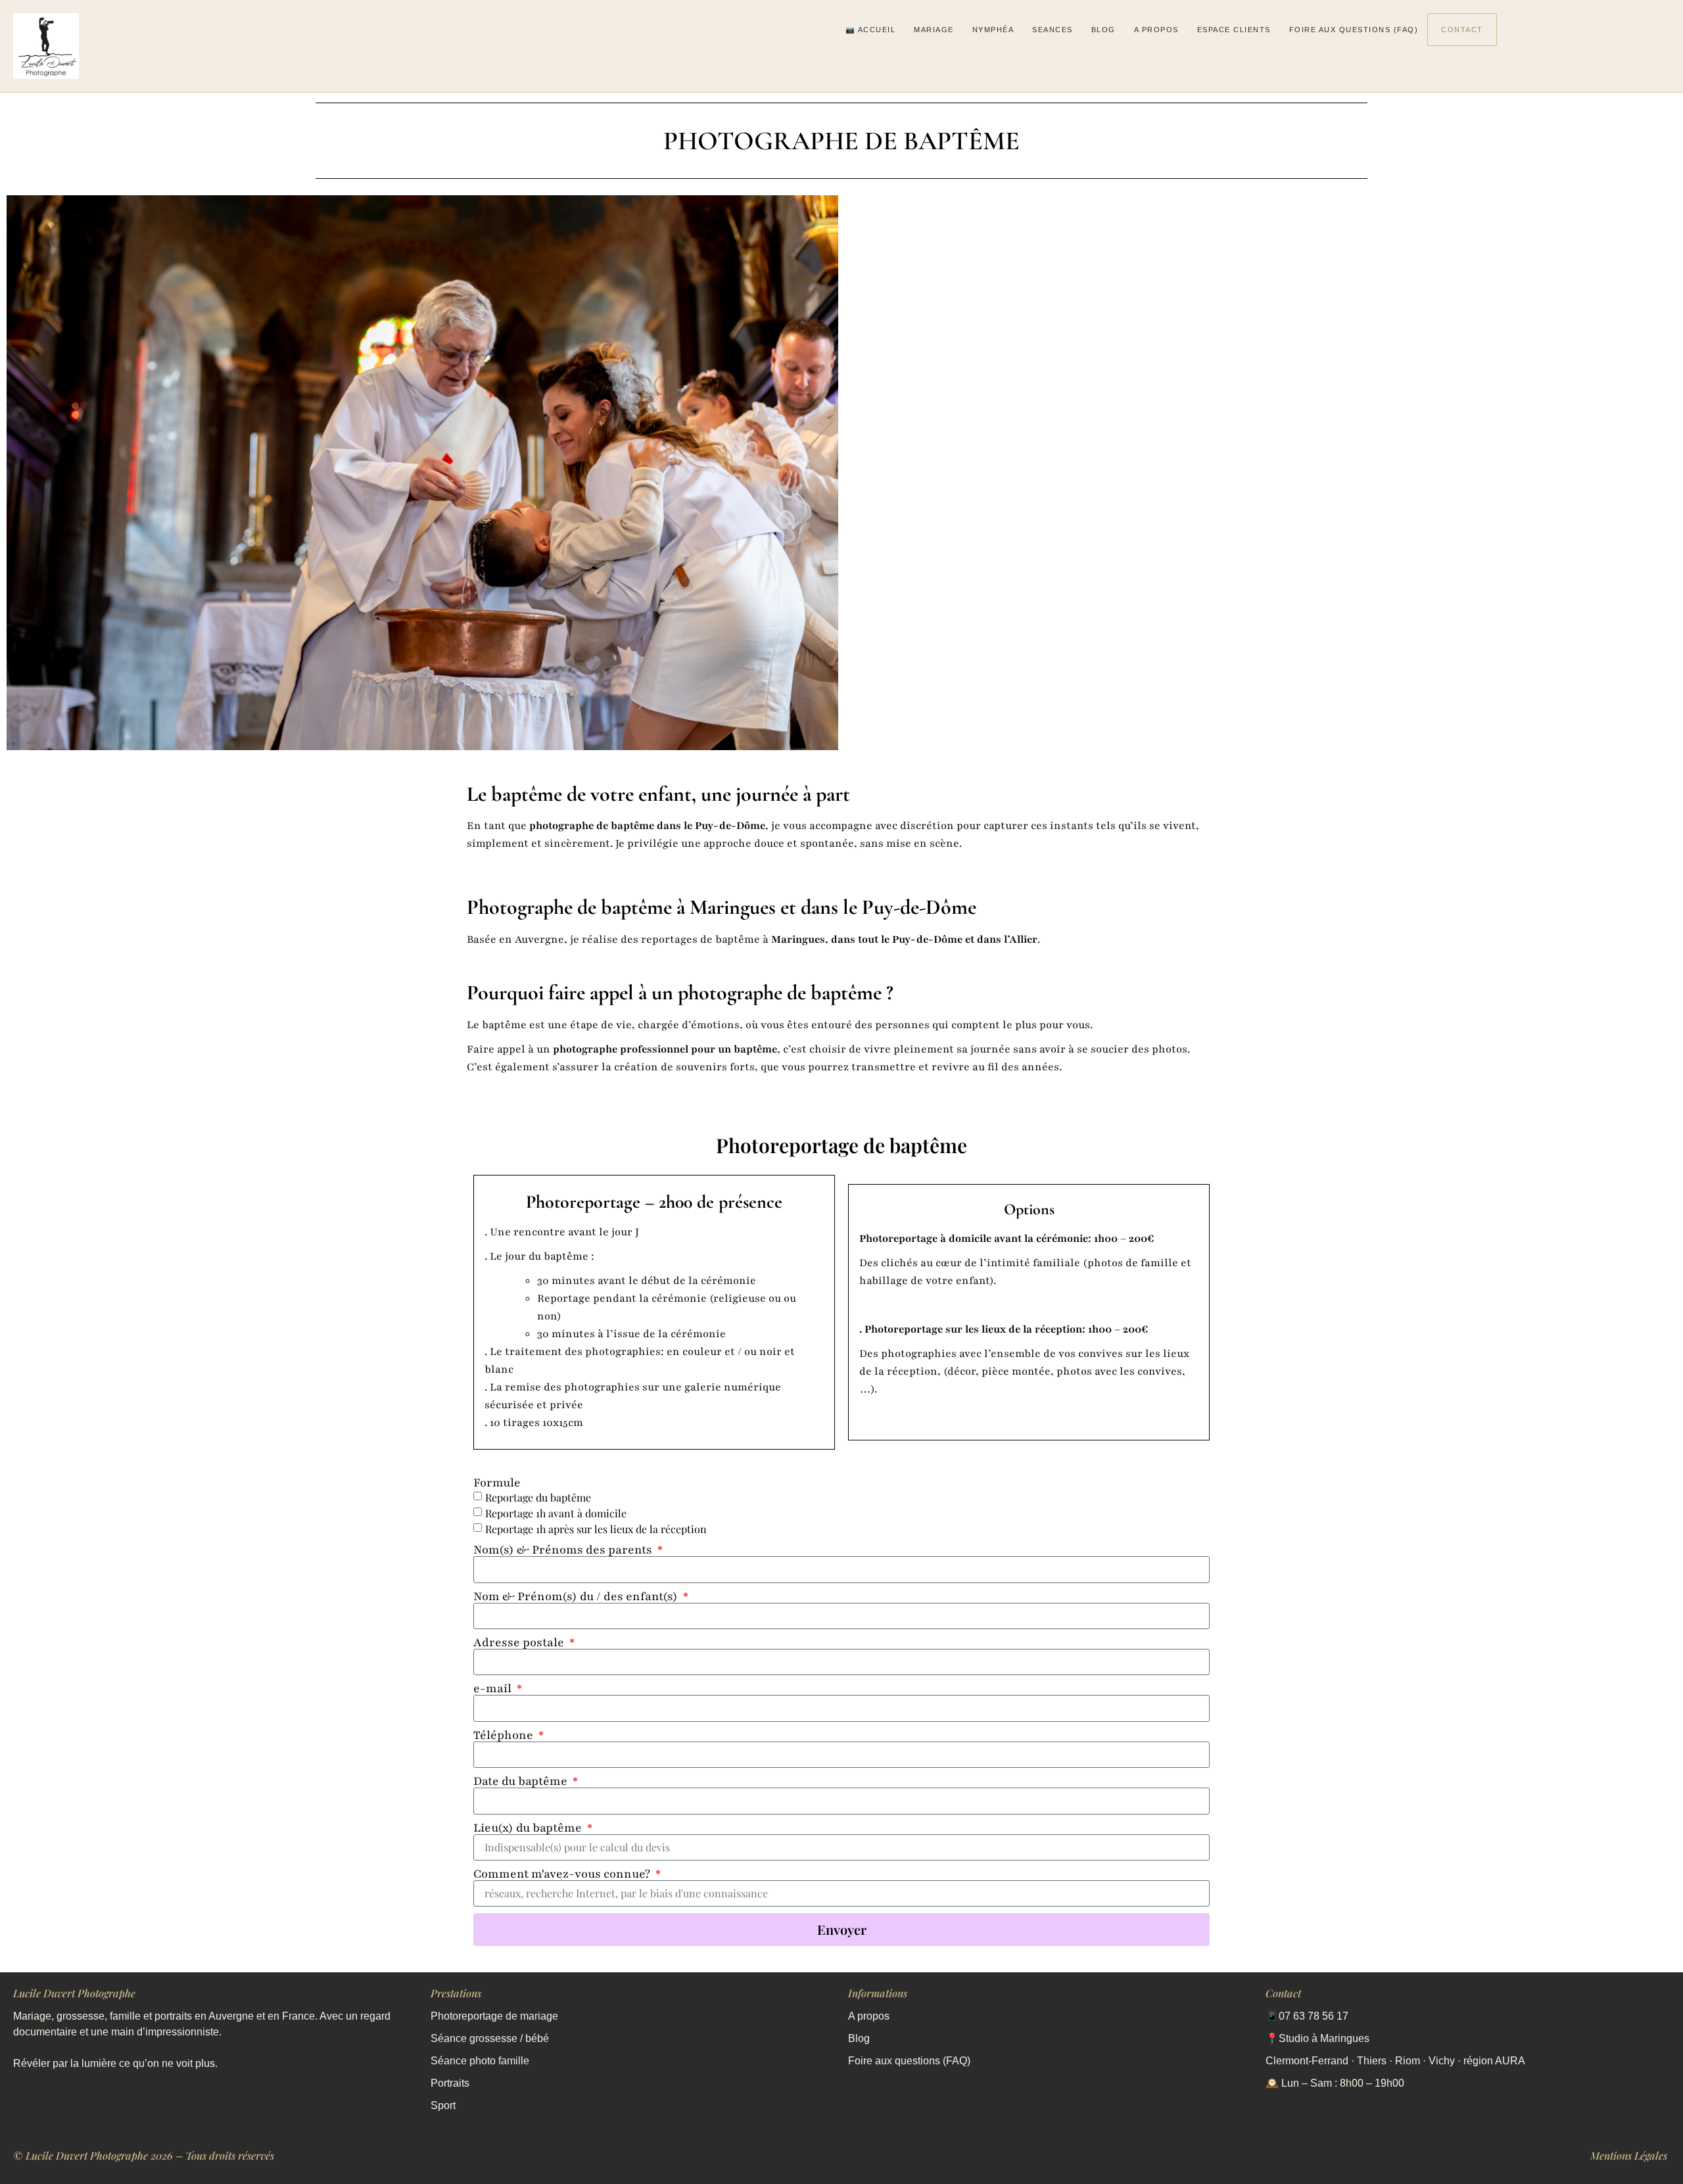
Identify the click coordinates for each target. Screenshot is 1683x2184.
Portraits (450, 2083)
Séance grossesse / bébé (490, 2038)
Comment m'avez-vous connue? (563, 1874)
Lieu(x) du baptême (529, 1828)
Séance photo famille (480, 2061)
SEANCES (1053, 30)
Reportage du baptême (538, 1498)
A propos (869, 2016)
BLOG (1103, 30)
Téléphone (505, 1735)
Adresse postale (520, 1642)
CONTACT (1462, 30)
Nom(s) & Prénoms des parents (564, 1550)
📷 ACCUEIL (871, 30)
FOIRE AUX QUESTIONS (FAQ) (1354, 30)
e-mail (494, 1688)
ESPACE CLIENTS (1234, 30)
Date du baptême (522, 1781)
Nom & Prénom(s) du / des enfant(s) (577, 1596)
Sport (443, 2105)
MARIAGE (934, 30)
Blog (859, 2038)
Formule (497, 1483)
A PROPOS (1156, 30)
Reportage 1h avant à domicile (556, 1514)
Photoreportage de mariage (496, 2016)
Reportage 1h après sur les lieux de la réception (596, 1530)
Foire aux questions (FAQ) (909, 2061)
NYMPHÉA (993, 30)
